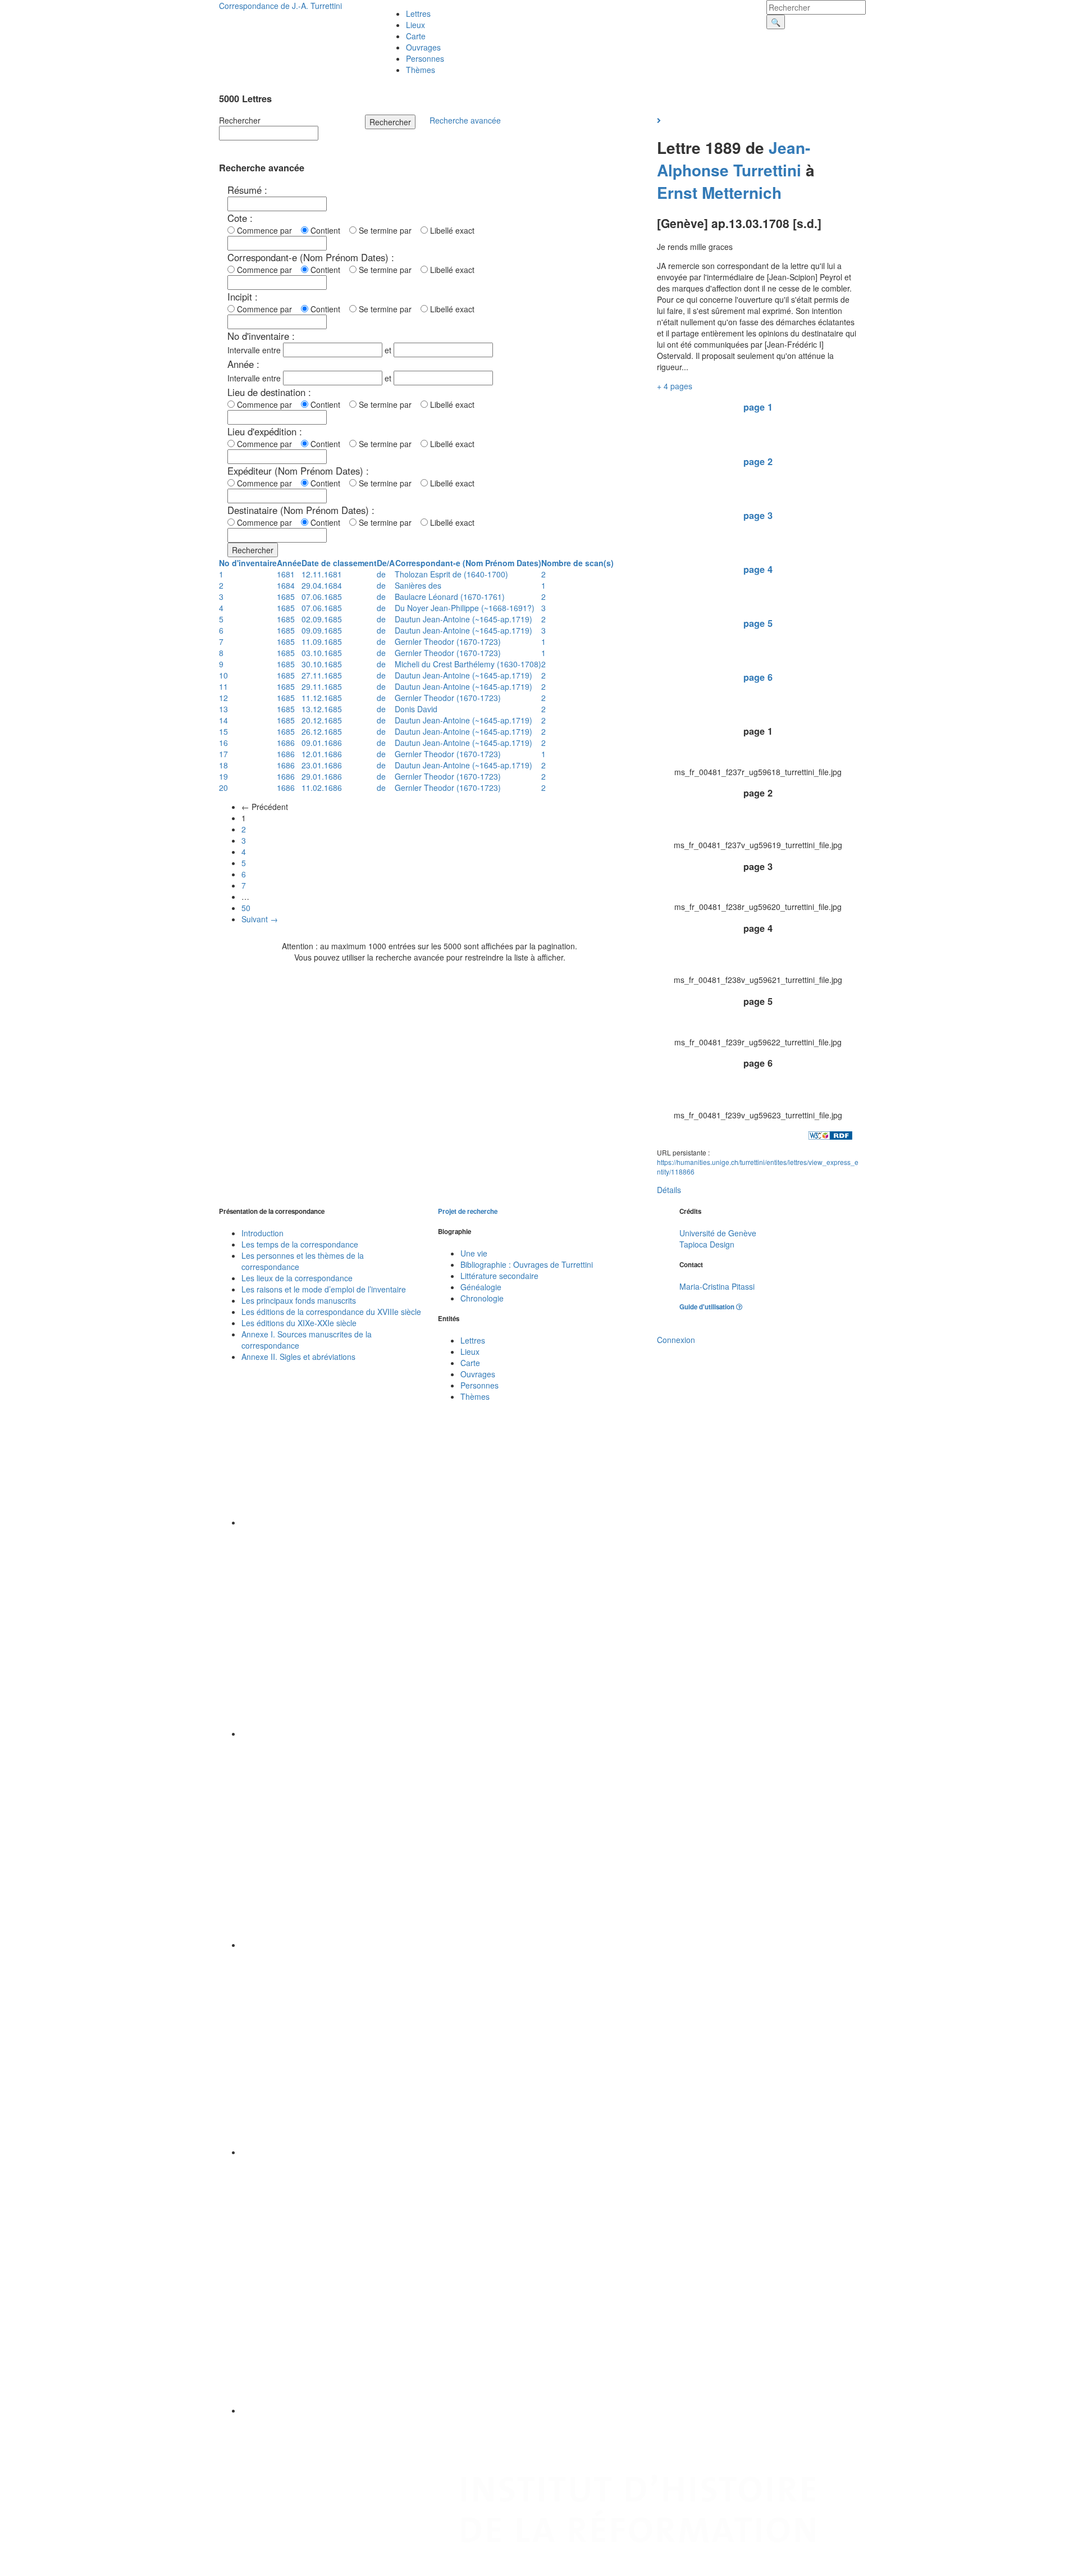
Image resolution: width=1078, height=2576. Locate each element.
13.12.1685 (322, 709)
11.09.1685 (322, 641)
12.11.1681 (322, 574)
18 (223, 765)
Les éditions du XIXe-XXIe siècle (299, 1323)
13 (223, 709)
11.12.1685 (322, 698)
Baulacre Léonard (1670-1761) (450, 597)
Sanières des (418, 585)
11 (223, 686)
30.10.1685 (322, 664)
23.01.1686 (322, 765)
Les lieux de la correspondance (297, 1278)
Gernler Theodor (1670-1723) (448, 641)
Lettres (418, 13)
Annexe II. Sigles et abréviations (298, 1357)
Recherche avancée (465, 120)
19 (223, 776)
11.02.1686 (322, 788)
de (381, 574)
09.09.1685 (322, 630)
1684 (286, 585)
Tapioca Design (707, 1244)
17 (223, 754)
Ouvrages (423, 47)
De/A (386, 563)
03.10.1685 (322, 653)
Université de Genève (718, 1233)
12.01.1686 (322, 754)
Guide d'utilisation (708, 1307)
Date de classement (339, 563)
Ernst (677, 192)
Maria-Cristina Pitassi (717, 1286)
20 (223, 788)
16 (223, 743)
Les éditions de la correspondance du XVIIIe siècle (331, 1312)
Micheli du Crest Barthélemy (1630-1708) (468, 664)
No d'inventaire (248, 563)
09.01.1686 (322, 743)
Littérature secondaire (499, 1276)
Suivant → (260, 919)
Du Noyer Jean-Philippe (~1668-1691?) (465, 608)
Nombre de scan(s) (577, 563)
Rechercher (240, 120)
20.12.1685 (322, 720)
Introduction (262, 1233)
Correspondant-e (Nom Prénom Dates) (468, 563)
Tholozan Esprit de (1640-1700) (451, 574)
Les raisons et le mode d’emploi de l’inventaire (324, 1289)
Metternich (744, 192)
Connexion (676, 1340)
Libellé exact (451, 230)
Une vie (474, 1253)
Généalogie (481, 1287)
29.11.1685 (322, 686)
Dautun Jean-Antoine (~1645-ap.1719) (463, 619)
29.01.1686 (322, 776)
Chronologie (482, 1298)
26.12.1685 (322, 731)
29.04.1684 (322, 585)
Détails (669, 1190)
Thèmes (421, 70)
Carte (416, 36)
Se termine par (387, 230)
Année (289, 563)
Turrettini (767, 170)
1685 (286, 597)
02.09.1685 (322, 619)
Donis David (416, 709)
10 (223, 675)
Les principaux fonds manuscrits (299, 1300)
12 (223, 698)
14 (223, 720)
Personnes (425, 58)
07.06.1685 (322, 597)
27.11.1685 (322, 675)
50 (246, 908)
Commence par (267, 230)
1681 (286, 574)
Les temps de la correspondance (300, 1244)
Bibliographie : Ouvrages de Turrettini (527, 1264)
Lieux (415, 25)
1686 (286, 743)
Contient (328, 230)
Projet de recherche (468, 1211)
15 (223, 731)
